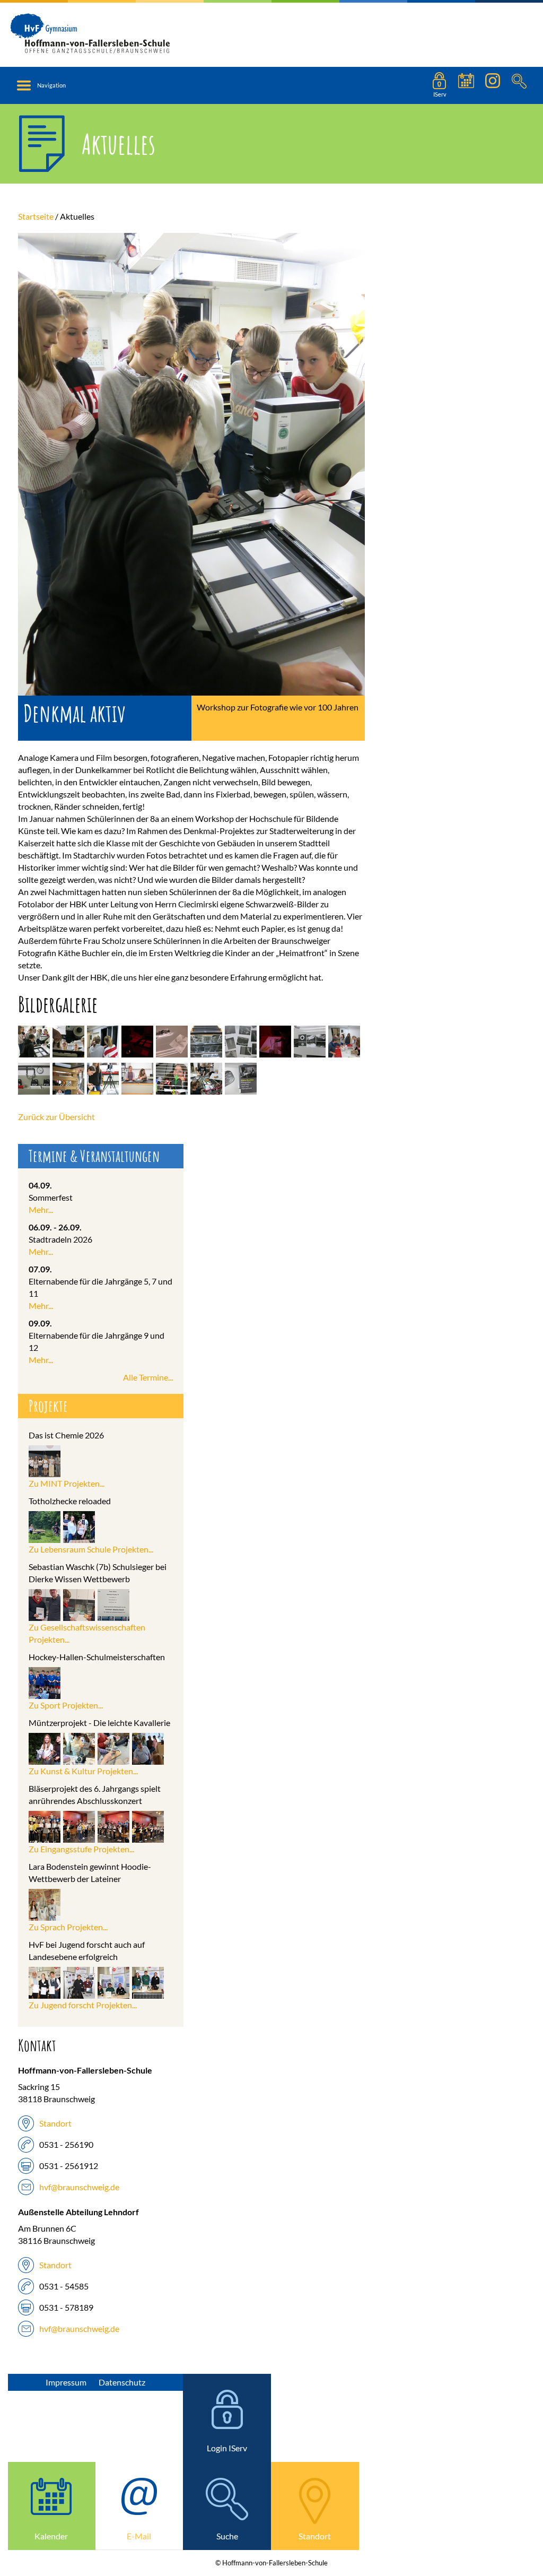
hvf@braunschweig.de (79, 2187)
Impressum (66, 2382)
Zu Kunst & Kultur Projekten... (83, 1771)
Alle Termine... (148, 1377)
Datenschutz (122, 2382)
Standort (55, 2123)
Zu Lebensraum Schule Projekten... (91, 1549)
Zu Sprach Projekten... (68, 1927)
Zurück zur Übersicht (56, 1117)
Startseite (36, 216)
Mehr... (41, 1209)
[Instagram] (493, 85)
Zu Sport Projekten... (66, 1705)
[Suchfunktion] (466, 85)
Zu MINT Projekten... (67, 1483)
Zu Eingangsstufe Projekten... (81, 1849)
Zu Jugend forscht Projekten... (83, 2005)
